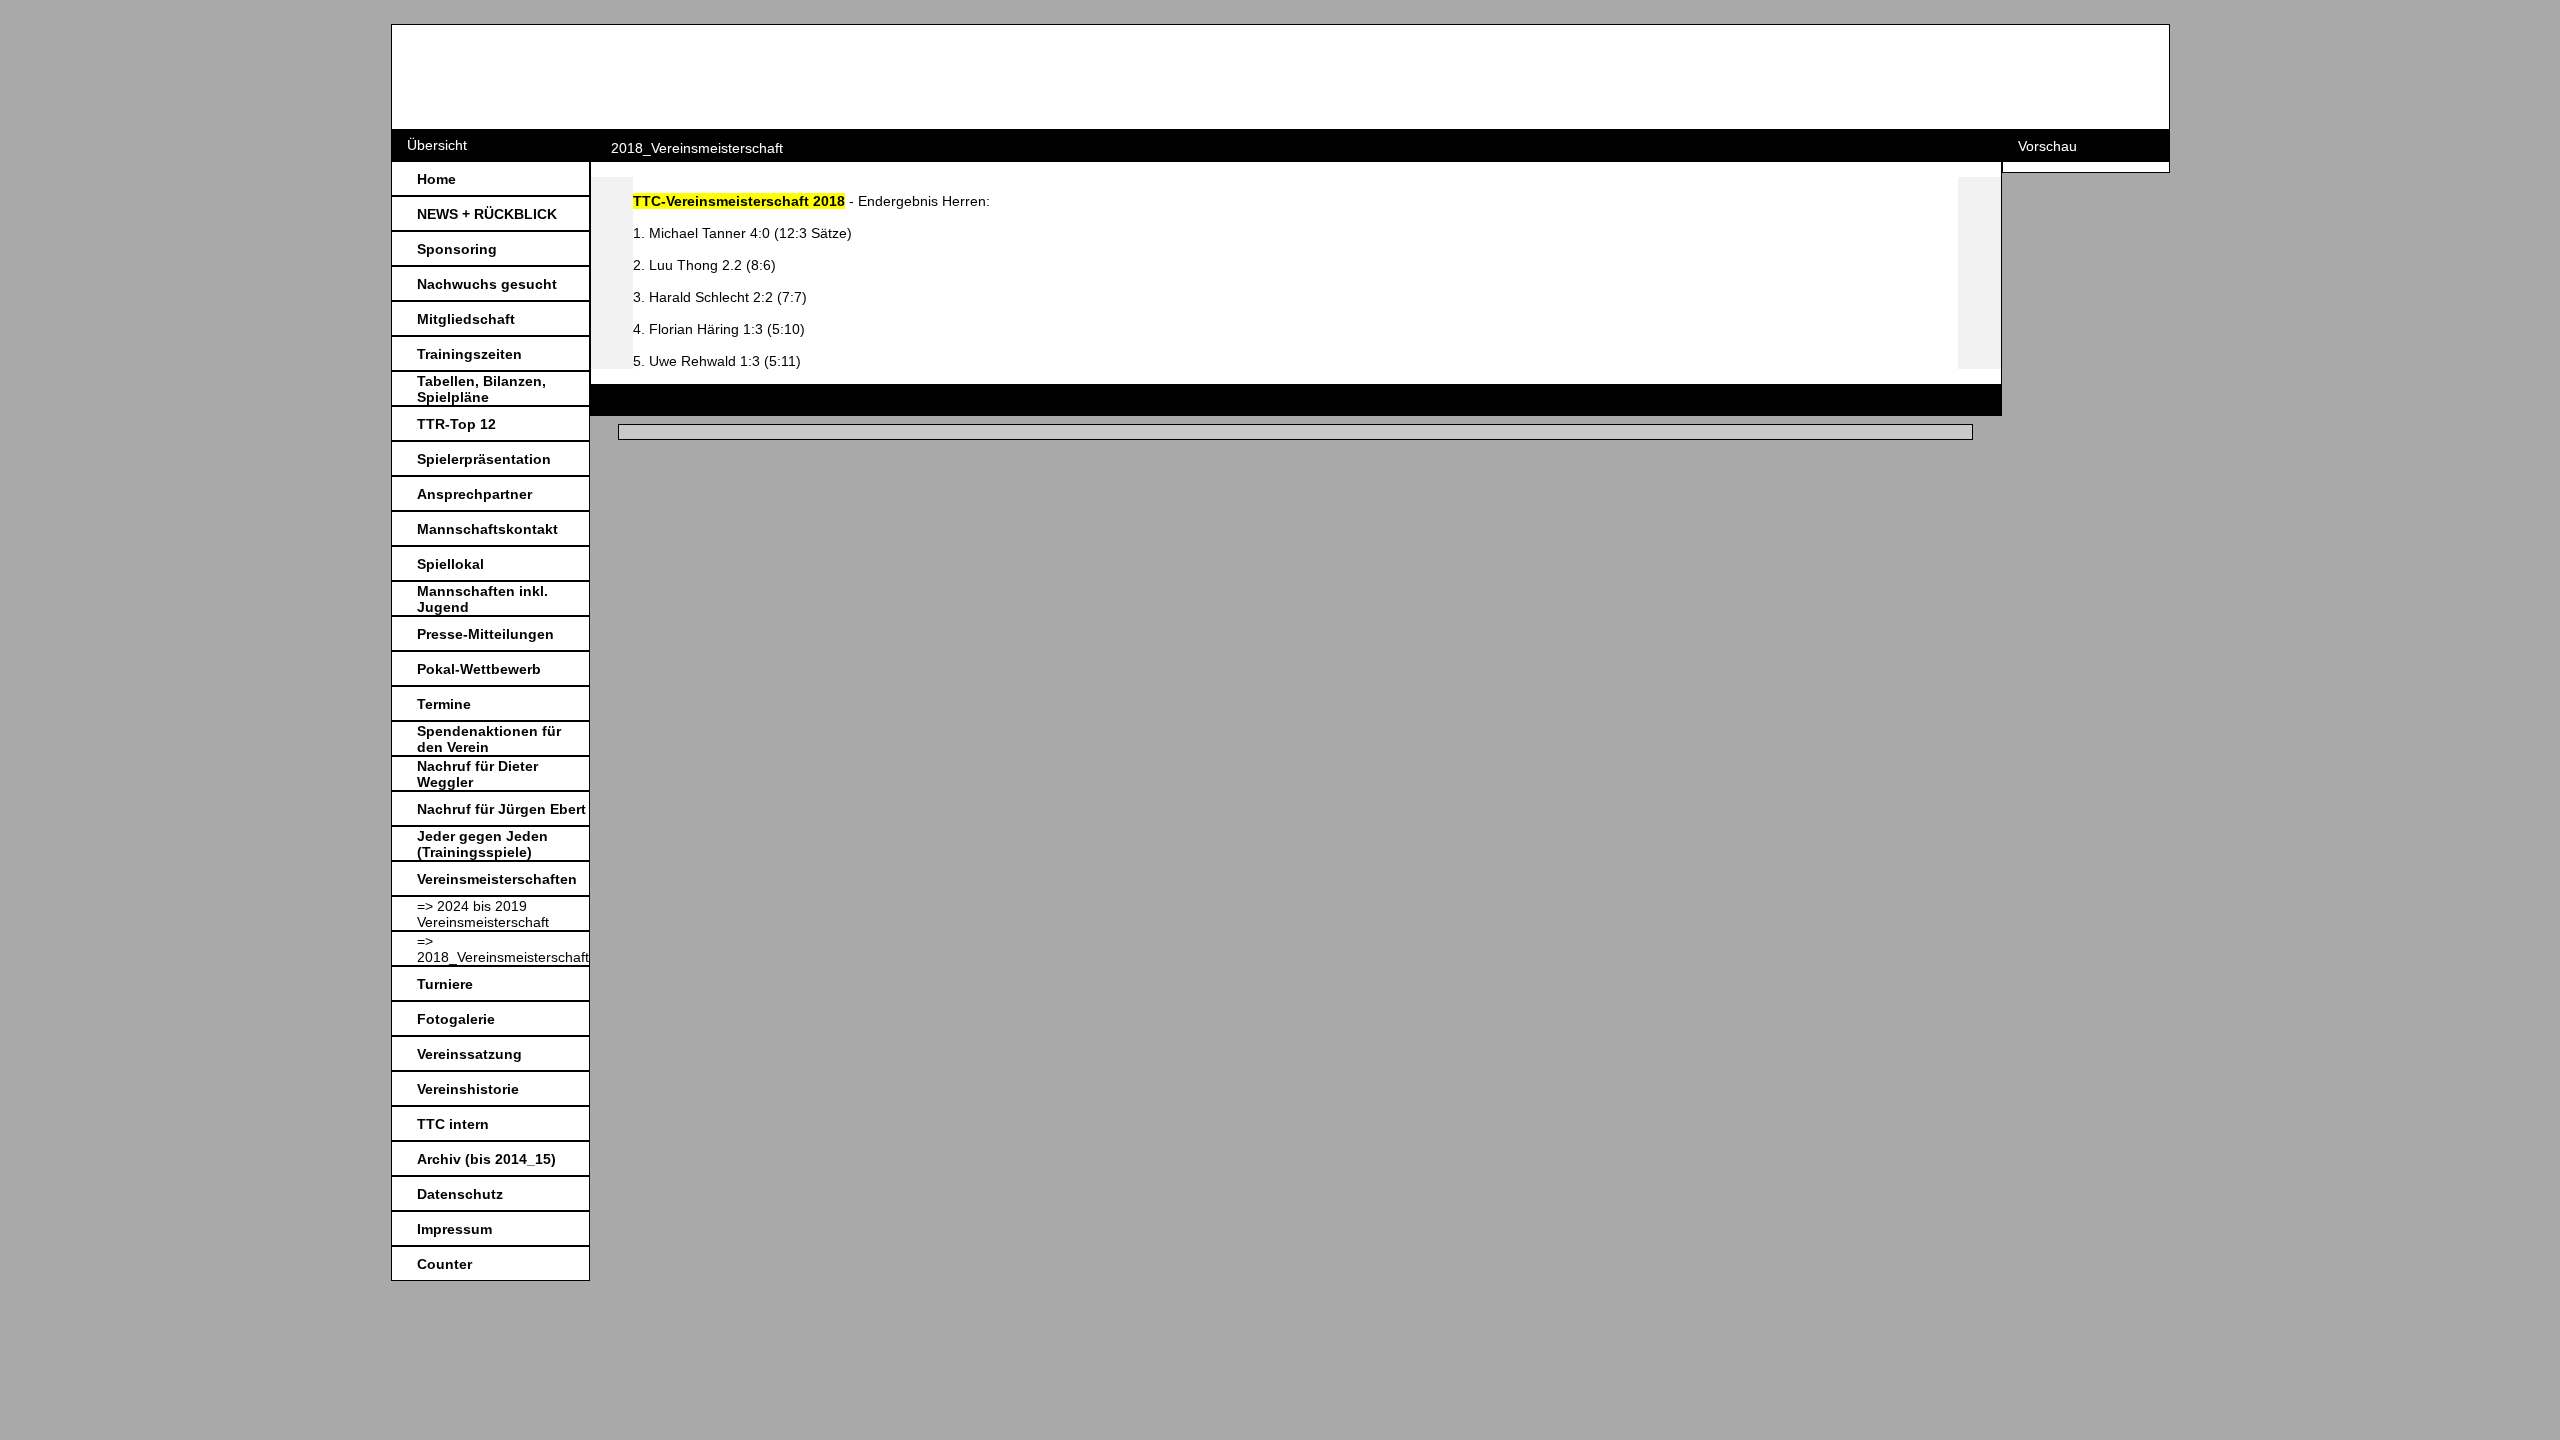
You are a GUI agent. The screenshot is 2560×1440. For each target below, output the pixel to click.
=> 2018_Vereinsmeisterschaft (503, 949)
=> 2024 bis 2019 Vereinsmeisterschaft (483, 914)
